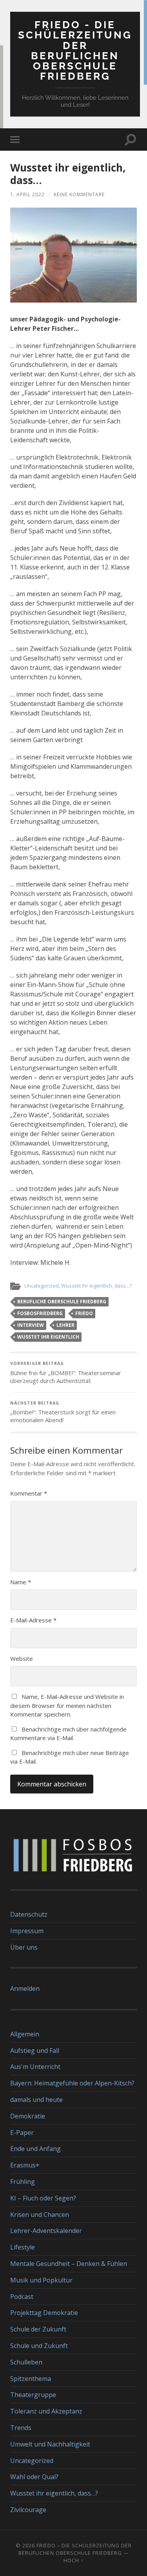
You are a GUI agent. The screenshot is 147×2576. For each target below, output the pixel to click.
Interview (31, 1325)
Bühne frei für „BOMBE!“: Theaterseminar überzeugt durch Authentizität (66, 1373)
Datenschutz (29, 1914)
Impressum (27, 1931)
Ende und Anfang (35, 2149)
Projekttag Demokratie (44, 2313)
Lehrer (65, 1325)
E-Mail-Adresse (33, 1620)
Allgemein (25, 2034)
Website (22, 1658)
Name (21, 1582)
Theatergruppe (33, 2395)
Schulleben (26, 2362)
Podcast (22, 2297)
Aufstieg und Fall (35, 2051)
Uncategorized (42, 1286)
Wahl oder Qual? (34, 2477)
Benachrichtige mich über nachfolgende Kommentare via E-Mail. (68, 1734)
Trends (21, 2428)
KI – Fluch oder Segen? (43, 2198)
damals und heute (36, 2100)
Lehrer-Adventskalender (46, 2231)
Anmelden (25, 1989)
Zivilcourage (28, 2510)
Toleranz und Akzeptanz (46, 2411)
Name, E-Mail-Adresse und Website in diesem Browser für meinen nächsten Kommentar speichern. (67, 1705)
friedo (84, 1313)
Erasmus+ (25, 2165)
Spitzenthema (31, 2379)
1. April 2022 (27, 194)
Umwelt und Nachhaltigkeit (50, 2444)
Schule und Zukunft (39, 2346)
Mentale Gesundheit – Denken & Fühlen (69, 2264)
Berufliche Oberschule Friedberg (62, 1302)
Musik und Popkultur (41, 2280)
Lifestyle (23, 2247)
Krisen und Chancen (40, 2215)
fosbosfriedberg (40, 1313)
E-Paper (22, 2133)
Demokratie (28, 2116)
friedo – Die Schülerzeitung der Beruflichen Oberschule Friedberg (75, 2549)
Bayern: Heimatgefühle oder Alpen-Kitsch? (72, 2083)
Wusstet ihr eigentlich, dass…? (54, 2493)
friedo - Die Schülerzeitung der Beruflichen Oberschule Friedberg (75, 50)
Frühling (23, 2182)
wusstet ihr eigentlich (48, 1337)
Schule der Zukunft (38, 2329)
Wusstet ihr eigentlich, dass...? (96, 1286)
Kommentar (29, 1493)
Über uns (24, 1947)
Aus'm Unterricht (35, 2067)
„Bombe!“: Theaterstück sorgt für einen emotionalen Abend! (63, 1412)
